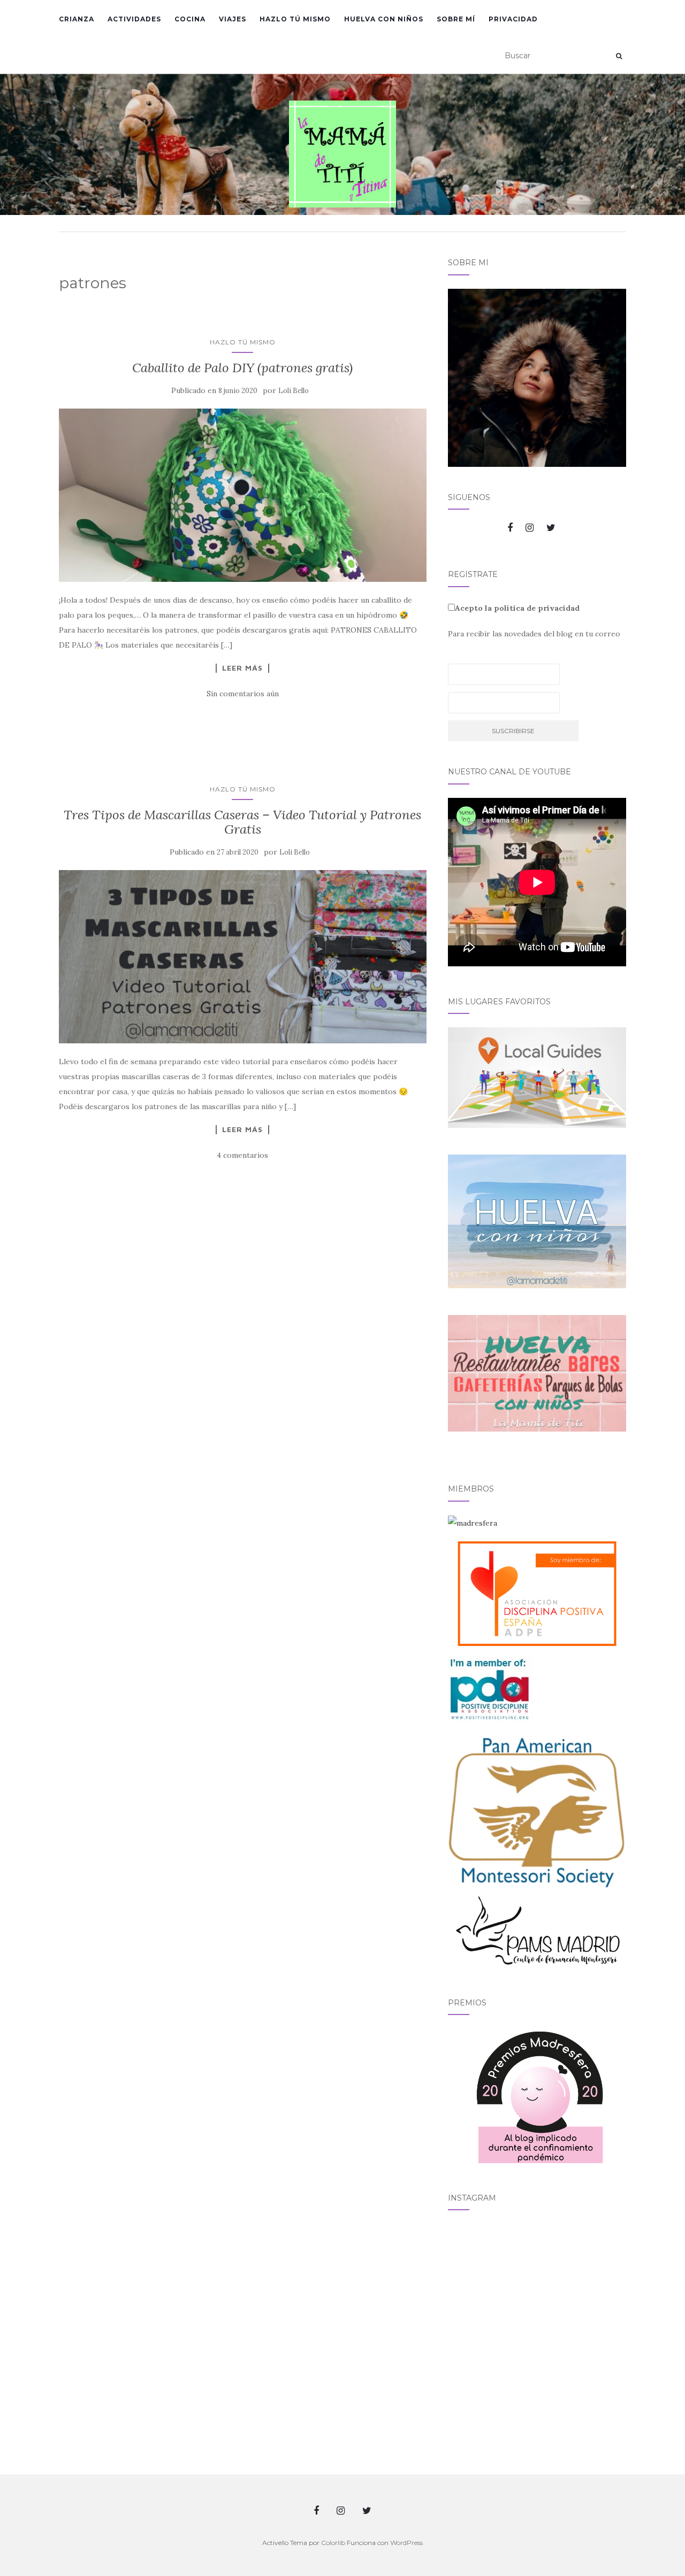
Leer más (242, 668)
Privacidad (513, 19)
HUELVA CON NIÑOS (384, 19)
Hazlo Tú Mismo (295, 19)
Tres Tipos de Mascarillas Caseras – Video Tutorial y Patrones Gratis (242, 822)
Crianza (77, 19)
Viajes (233, 19)
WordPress (406, 2543)
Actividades (134, 19)
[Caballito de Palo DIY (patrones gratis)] (243, 495)
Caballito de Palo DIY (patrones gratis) (242, 368)
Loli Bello (294, 391)
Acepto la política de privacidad (517, 608)
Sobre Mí (456, 19)
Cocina (190, 19)
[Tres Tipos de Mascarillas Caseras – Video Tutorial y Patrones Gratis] (243, 957)
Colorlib (333, 2543)
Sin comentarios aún (243, 694)
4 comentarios (242, 1155)
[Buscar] (619, 56)
